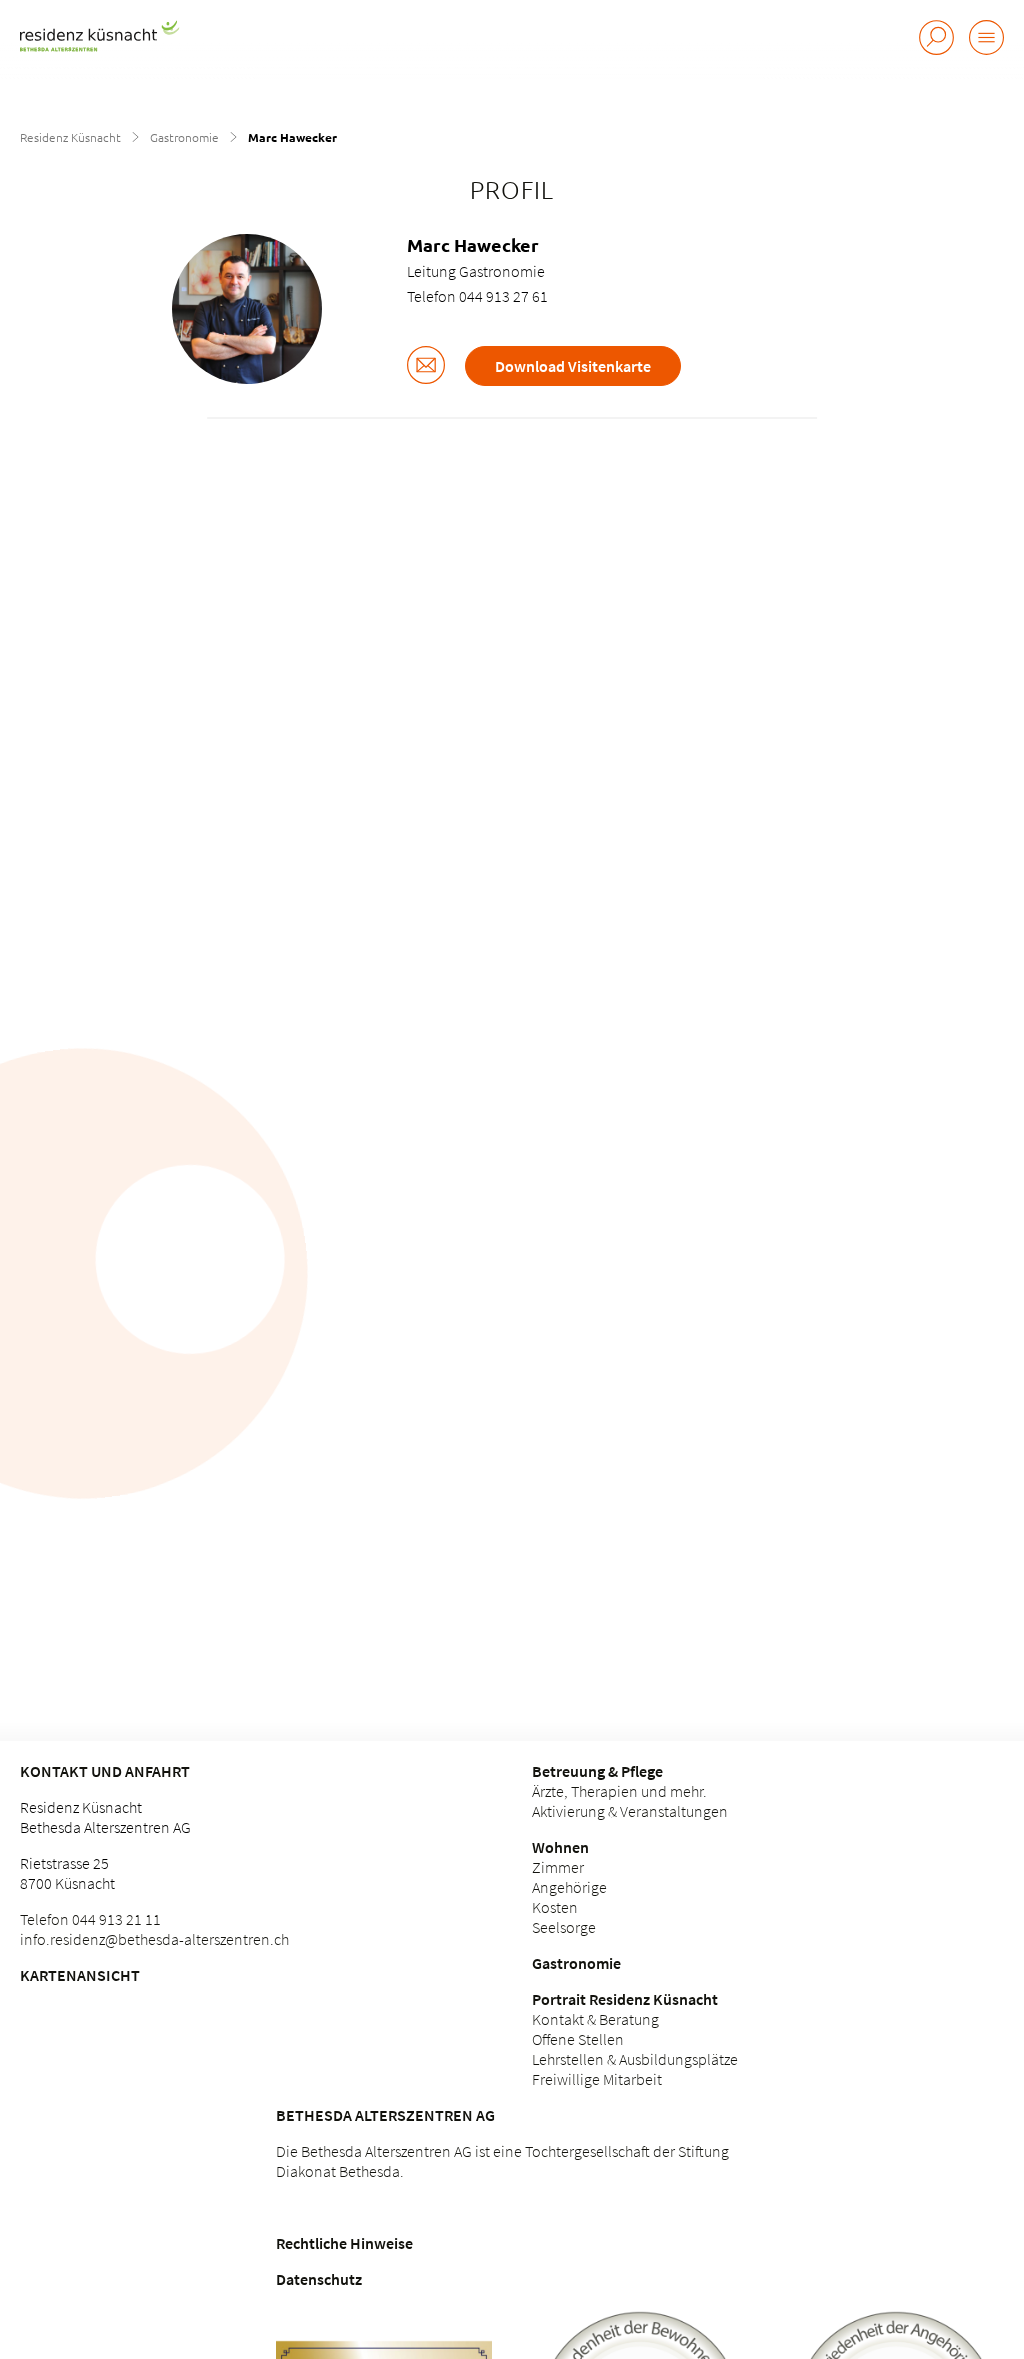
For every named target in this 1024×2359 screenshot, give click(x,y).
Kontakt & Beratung (595, 2019)
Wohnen (560, 1847)
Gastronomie (184, 137)
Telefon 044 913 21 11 (90, 1919)
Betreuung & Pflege (597, 1771)
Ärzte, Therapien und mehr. (619, 1791)
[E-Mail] (426, 367)
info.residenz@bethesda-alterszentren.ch (154, 1939)
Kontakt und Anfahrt (105, 1771)
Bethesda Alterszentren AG (385, 2115)
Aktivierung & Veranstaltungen (630, 1811)
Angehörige (569, 1887)
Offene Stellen (578, 2039)
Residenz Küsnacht (70, 137)
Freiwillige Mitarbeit (597, 2079)
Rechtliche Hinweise (344, 2243)
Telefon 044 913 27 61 (477, 296)
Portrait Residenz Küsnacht (625, 1999)
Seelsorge (564, 1927)
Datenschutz (319, 2279)
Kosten (555, 1907)
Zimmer (558, 1867)
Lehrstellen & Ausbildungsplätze (635, 2059)
